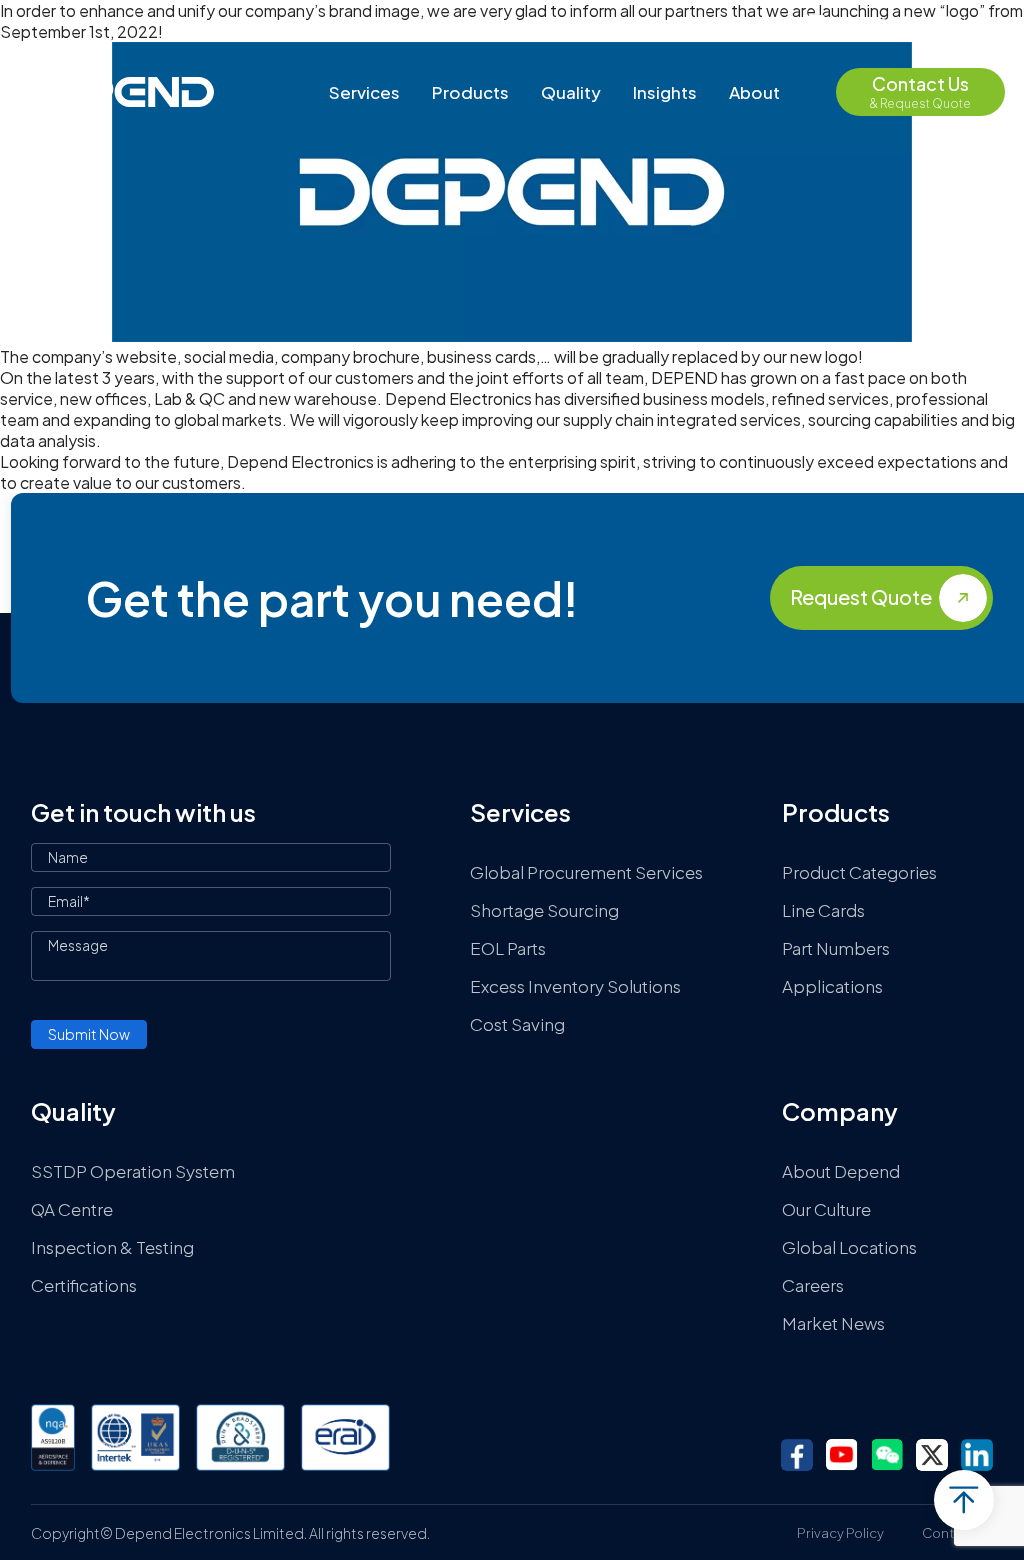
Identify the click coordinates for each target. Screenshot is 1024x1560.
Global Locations (849, 1247)
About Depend (841, 1171)
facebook (797, 1455)
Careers (813, 1285)
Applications (832, 986)
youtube (842, 1455)
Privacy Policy (840, 1533)
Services (364, 92)
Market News (833, 1323)
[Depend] (116, 92)
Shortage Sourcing (544, 910)
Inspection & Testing (112, 1247)
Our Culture (826, 1209)
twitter (932, 1455)
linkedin (977, 1455)
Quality (571, 92)
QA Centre (72, 1209)
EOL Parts (508, 948)
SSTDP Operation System (133, 1171)
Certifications (84, 1285)
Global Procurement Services (586, 872)
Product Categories (859, 872)
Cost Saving (517, 1024)
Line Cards (823, 910)
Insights (665, 92)
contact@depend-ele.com (920, 21)
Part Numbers (836, 948)
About (754, 92)
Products (470, 92)
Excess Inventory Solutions (575, 986)
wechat (887, 1455)
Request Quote (861, 596)
